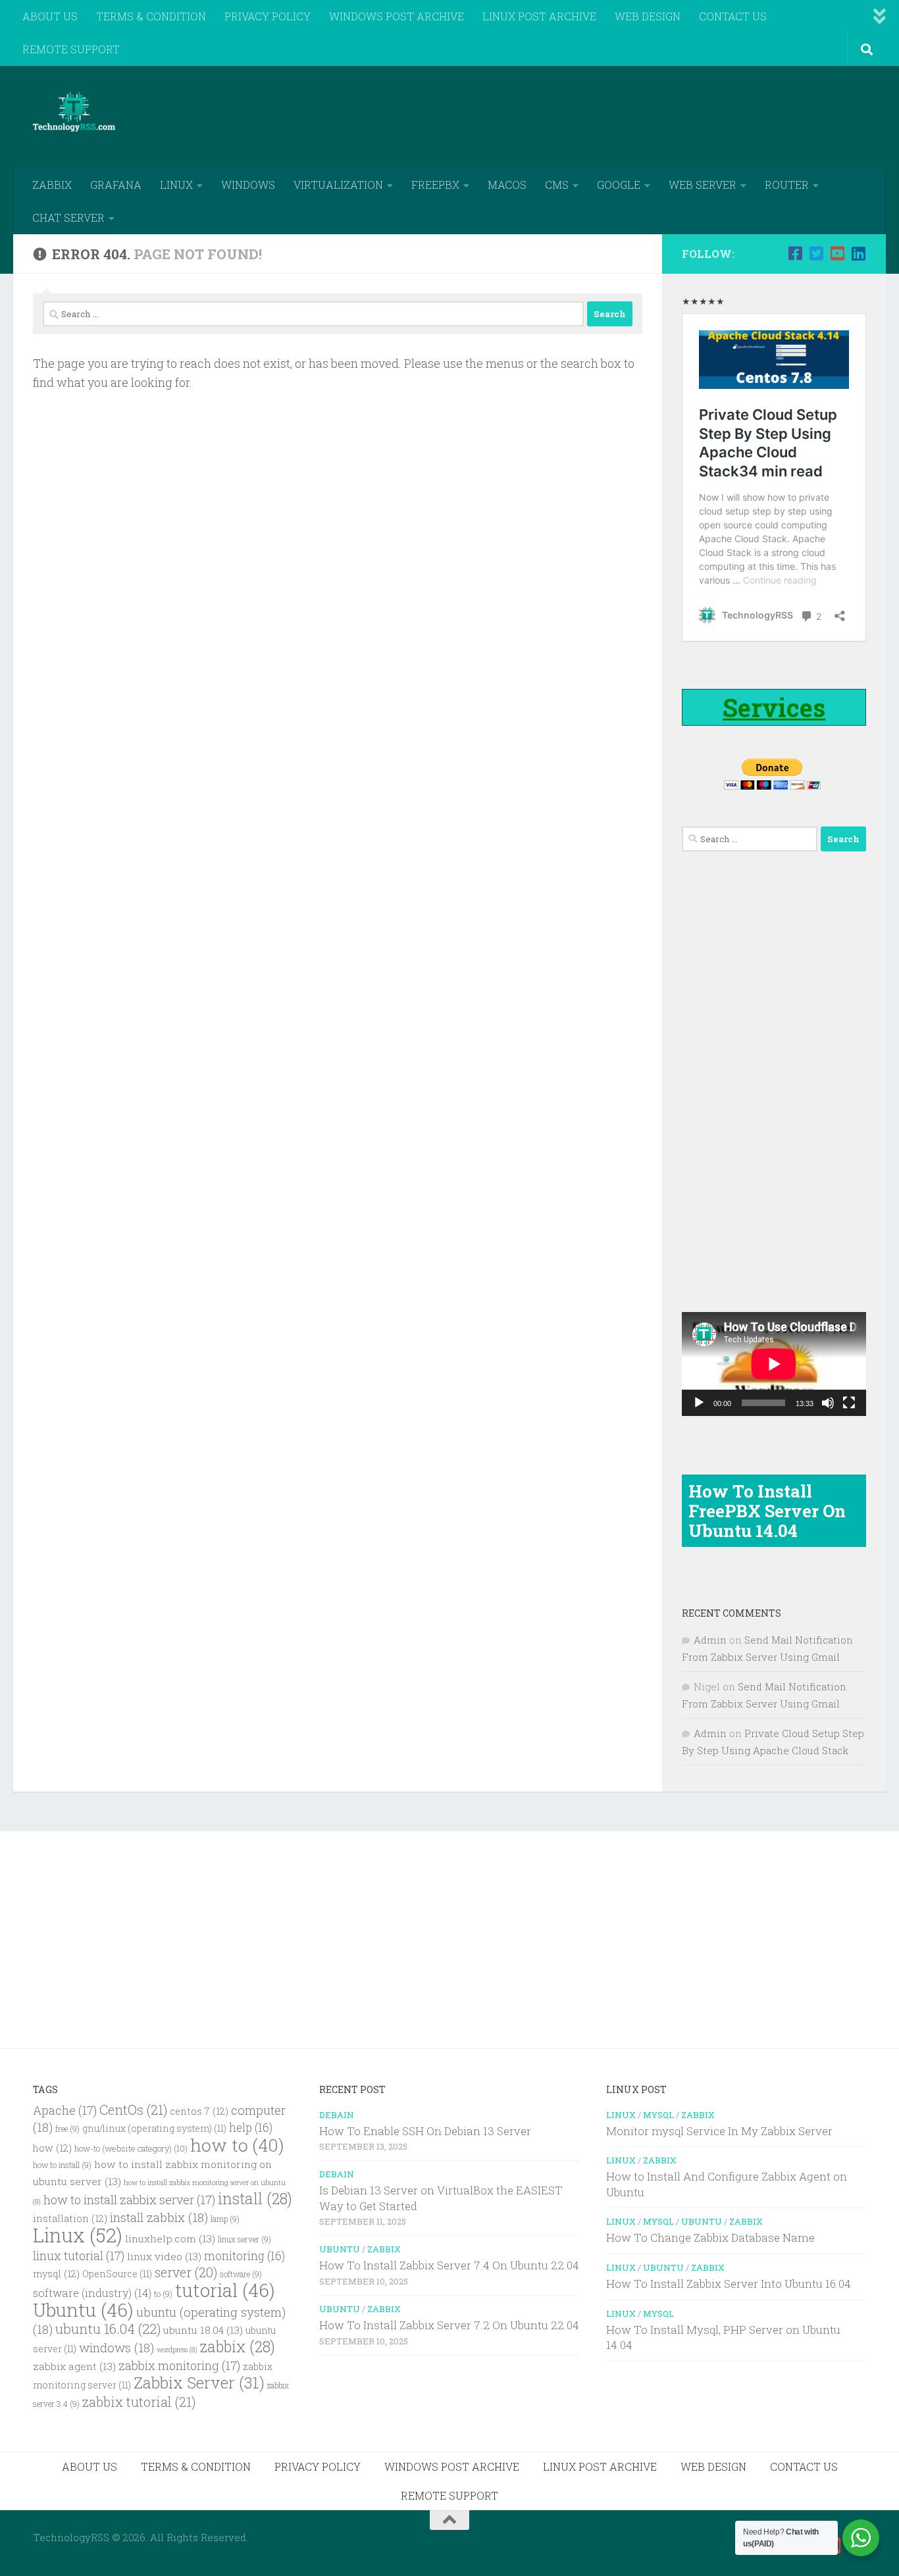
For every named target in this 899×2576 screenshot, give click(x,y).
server (186, 2272)
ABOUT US (50, 16)
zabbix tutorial (139, 2402)
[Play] (699, 1403)
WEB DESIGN (648, 16)
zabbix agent (74, 2366)
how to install (62, 2165)
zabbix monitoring (179, 2365)
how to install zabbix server (129, 2200)
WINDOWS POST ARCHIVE (397, 16)
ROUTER (787, 185)
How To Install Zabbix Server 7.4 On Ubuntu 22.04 (449, 2265)
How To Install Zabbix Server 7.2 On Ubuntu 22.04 (449, 2325)
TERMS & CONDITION (151, 16)
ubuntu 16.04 (108, 2329)
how (52, 2148)
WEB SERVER (703, 185)
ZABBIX (52, 185)
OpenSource (117, 2274)
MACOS (507, 185)
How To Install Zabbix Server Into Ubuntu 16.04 (729, 2284)
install (255, 2198)
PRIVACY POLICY (268, 16)
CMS (557, 185)
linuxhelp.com (170, 2238)
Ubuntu (83, 2310)
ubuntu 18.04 (203, 2330)
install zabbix (159, 2217)
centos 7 (199, 2111)
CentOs (133, 2109)
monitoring (244, 2256)
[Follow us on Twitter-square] (816, 253)
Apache (65, 2110)
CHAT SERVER (68, 217)
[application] (774, 1364)
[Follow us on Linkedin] (858, 253)
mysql (56, 2274)
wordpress (177, 2350)
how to (237, 2145)
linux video (164, 2256)
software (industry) (92, 2293)
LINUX (176, 185)
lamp (225, 2219)
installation (70, 2218)
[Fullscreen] (849, 1403)
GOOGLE (619, 185)
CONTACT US (733, 16)
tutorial (225, 2290)
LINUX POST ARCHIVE (539, 16)
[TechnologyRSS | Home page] (74, 112)
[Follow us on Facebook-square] (795, 253)
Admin (710, 1640)
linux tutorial (79, 2256)
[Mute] (828, 1403)
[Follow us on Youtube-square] (837, 253)
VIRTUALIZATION (338, 185)
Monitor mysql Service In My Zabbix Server (719, 2131)
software (241, 2274)
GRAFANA (116, 185)
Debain (337, 2115)
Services (774, 707)
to (163, 2294)
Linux (78, 2235)
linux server (244, 2239)
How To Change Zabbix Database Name (710, 2237)
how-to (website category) (131, 2148)
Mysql (658, 2115)
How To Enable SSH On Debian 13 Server (425, 2131)
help (251, 2128)
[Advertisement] (627, 115)
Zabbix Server (199, 2383)
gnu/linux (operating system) (154, 2129)
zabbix (238, 2346)
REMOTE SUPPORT (71, 49)
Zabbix (384, 2249)
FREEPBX (435, 185)
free (67, 2129)
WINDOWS (248, 185)
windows (116, 2347)
